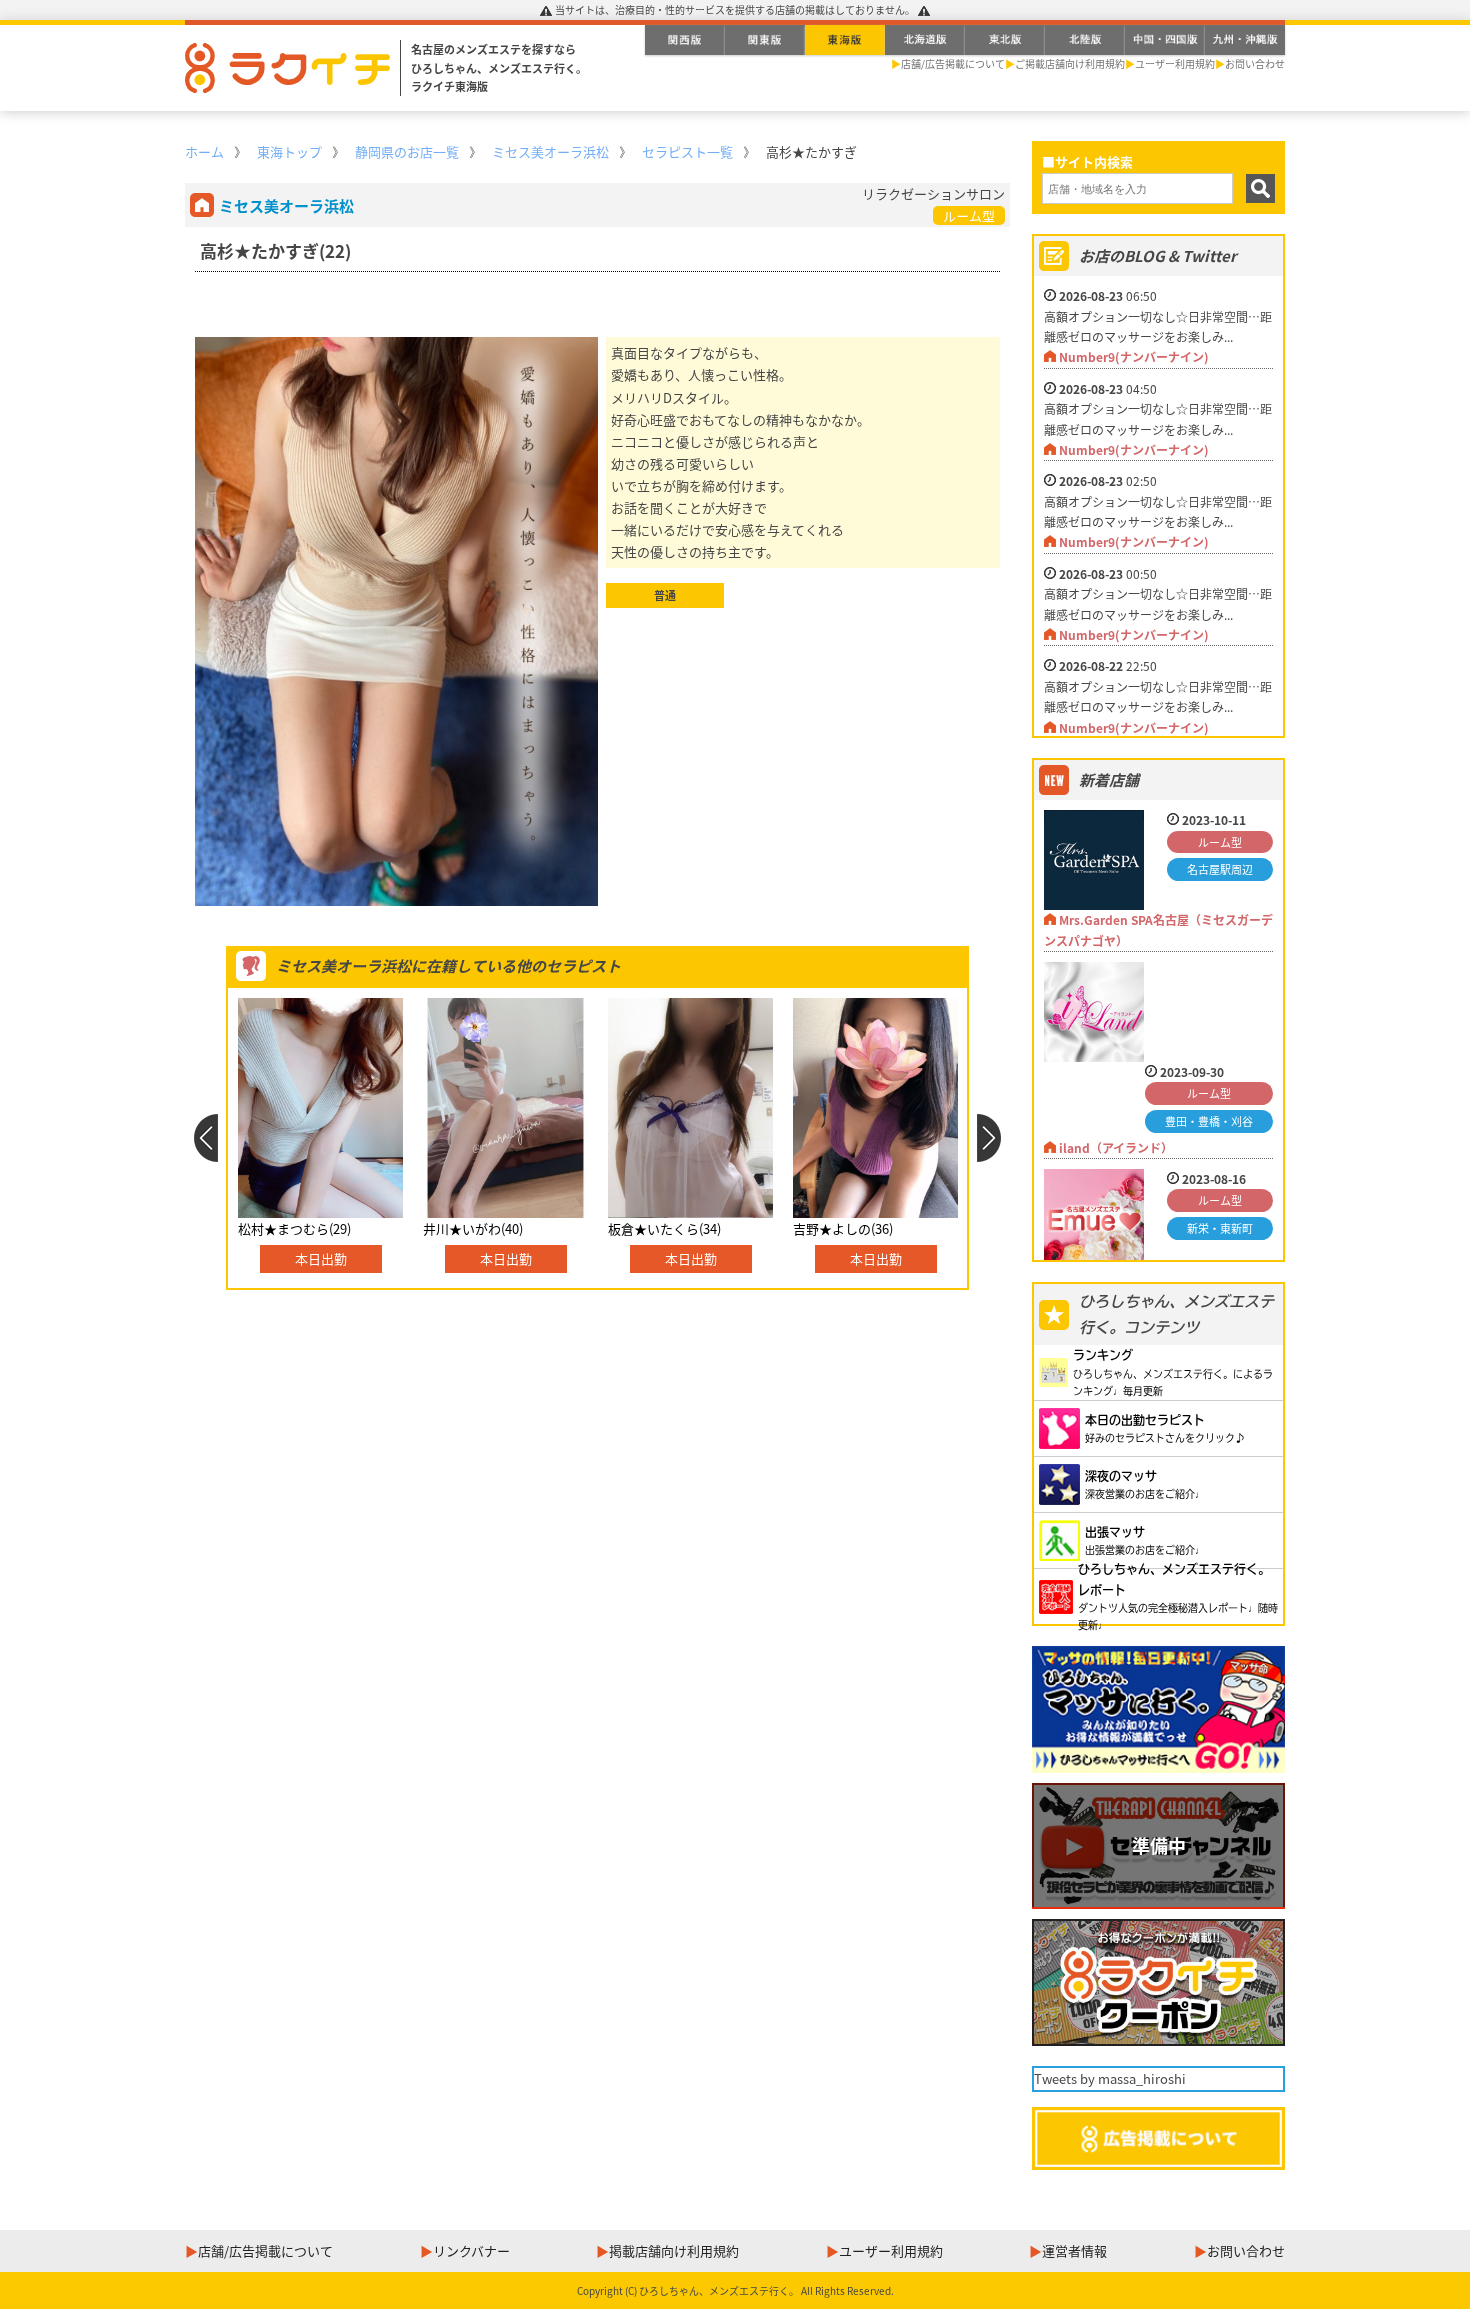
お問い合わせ (1255, 63)
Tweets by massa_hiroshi (1110, 2078)
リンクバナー (471, 2250)
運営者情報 (1074, 2250)
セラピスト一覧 (687, 151)
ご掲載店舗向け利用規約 (1070, 63)
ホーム (204, 151)
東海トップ (289, 151)
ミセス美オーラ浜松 (550, 151)
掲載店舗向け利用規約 (674, 2250)
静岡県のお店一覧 (407, 151)
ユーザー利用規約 (1175, 63)
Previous (205, 1138)
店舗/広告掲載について (953, 63)
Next (989, 1138)
